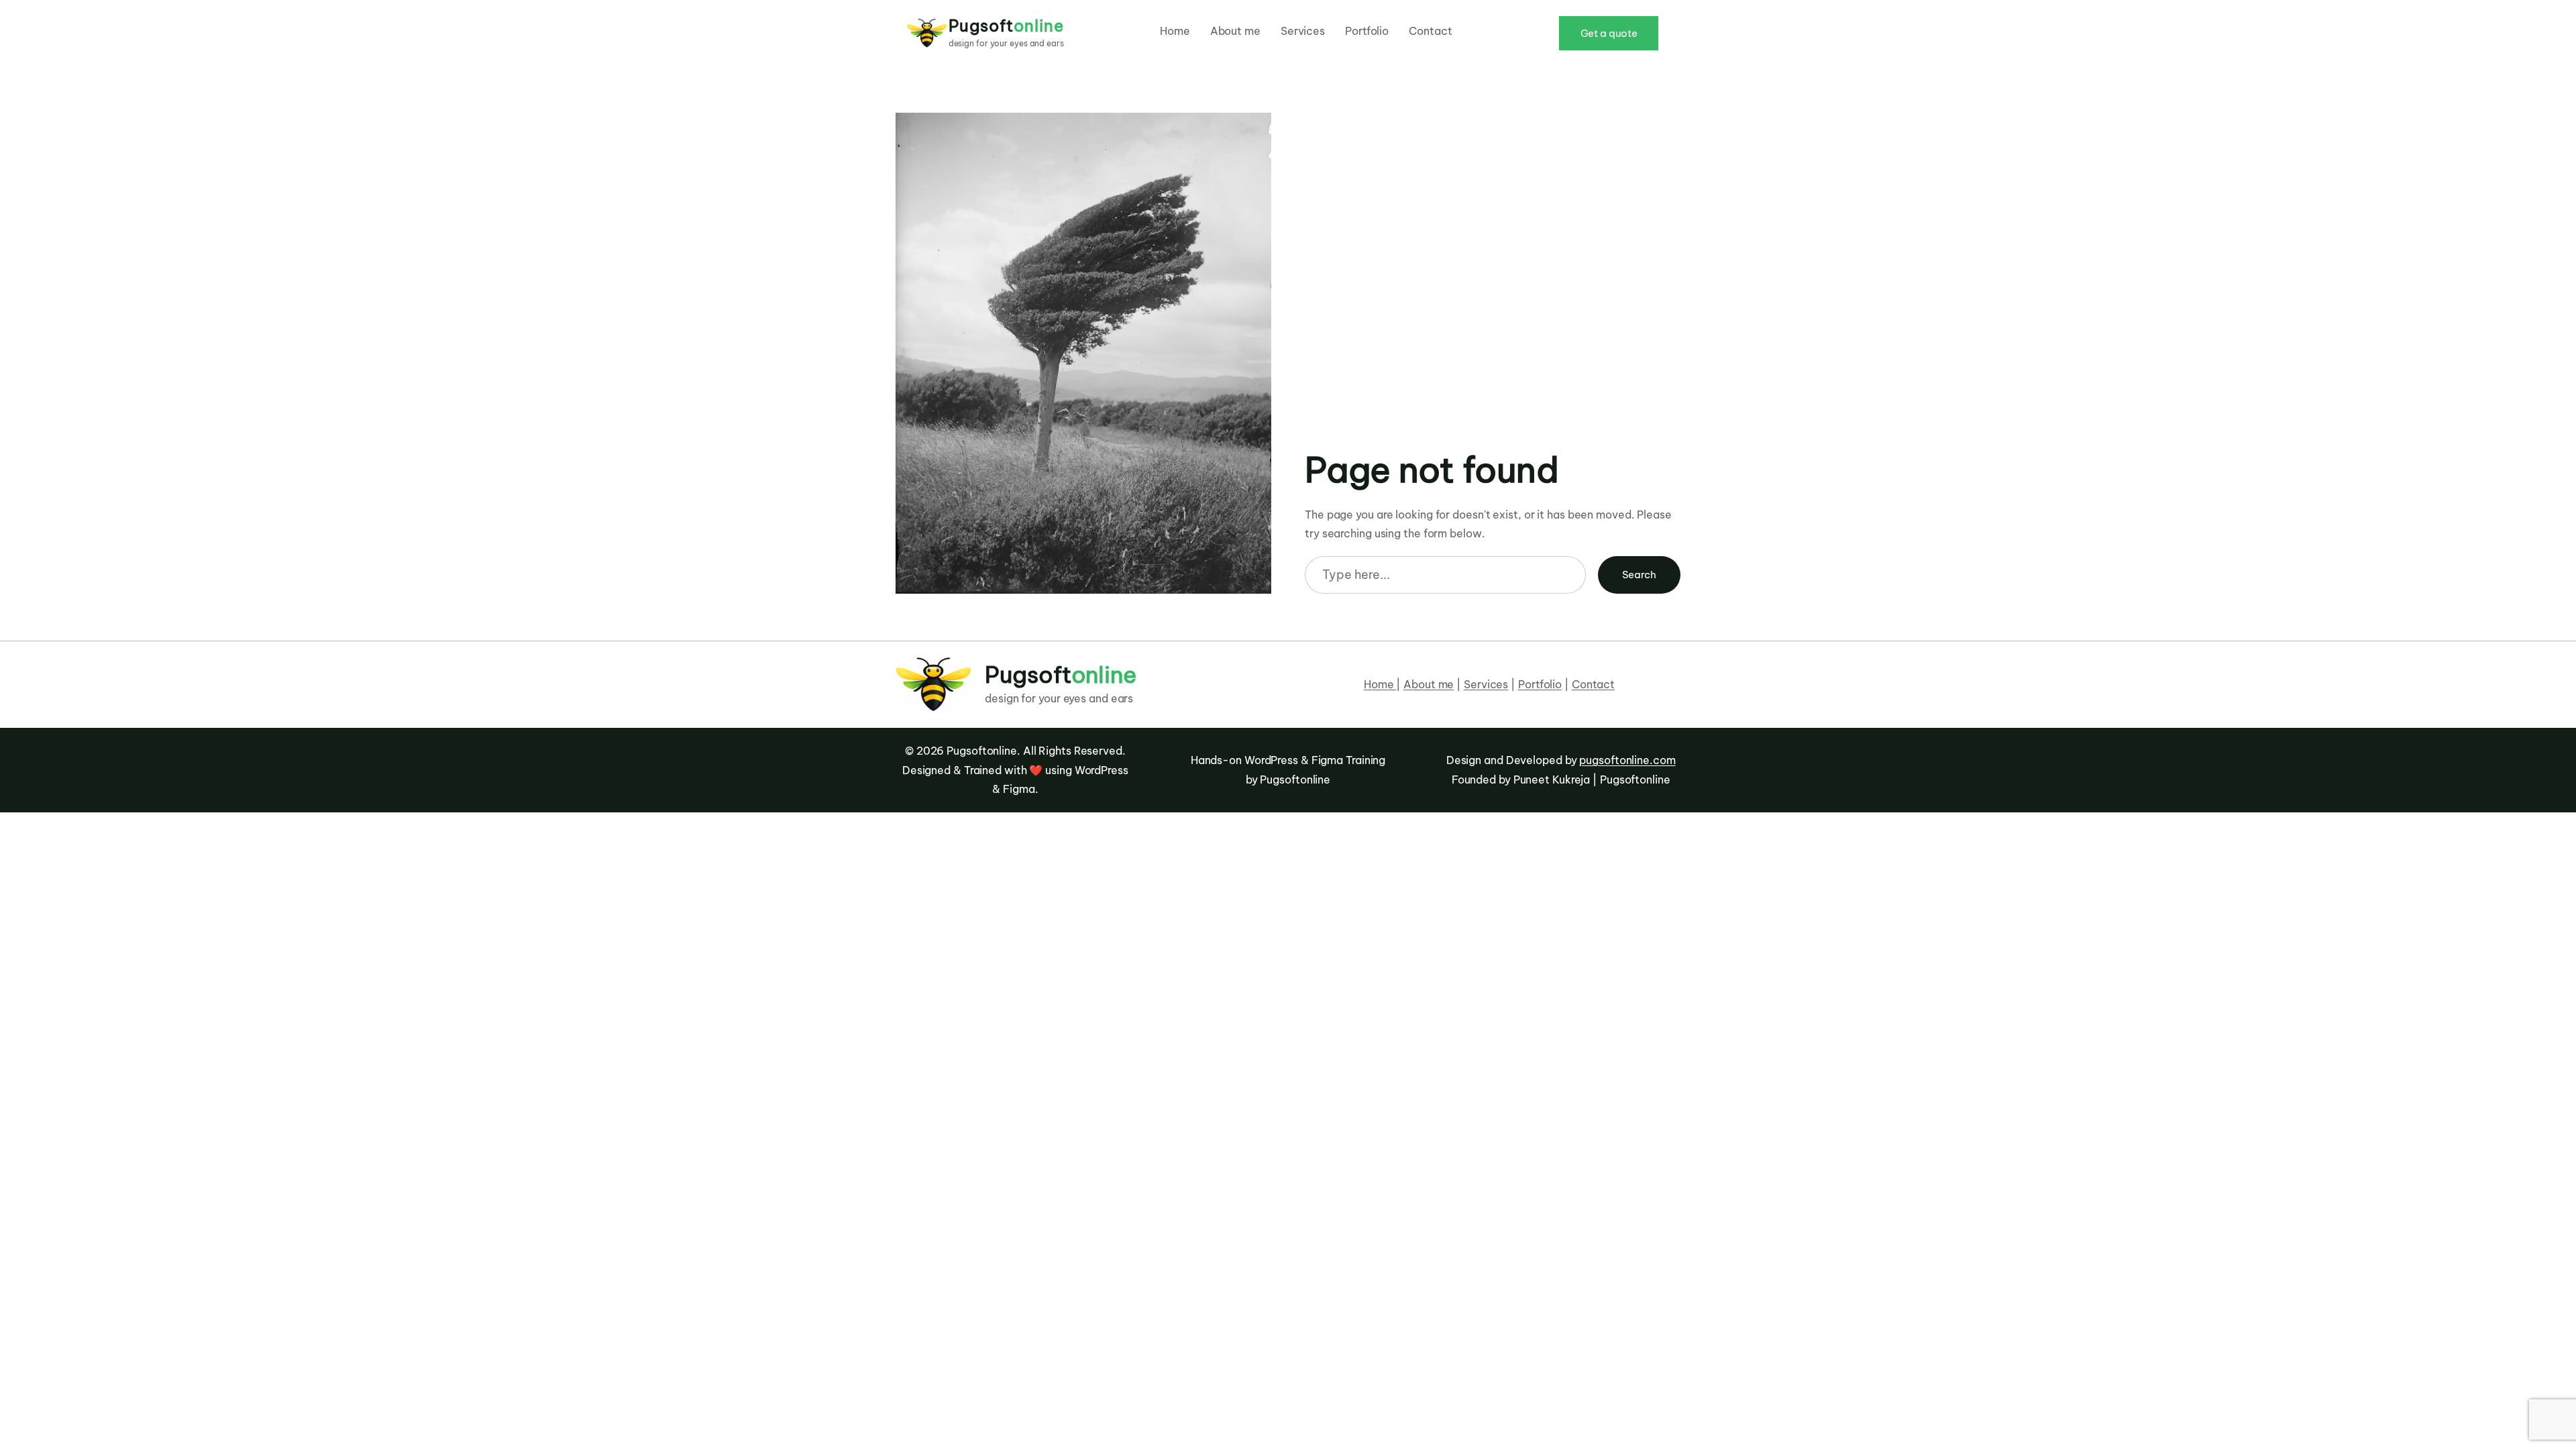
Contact (1593, 684)
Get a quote (1609, 33)
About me (1429, 684)
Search (1639, 575)
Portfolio (1540, 684)
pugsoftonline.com (1627, 760)
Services (1486, 684)
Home (1380, 684)
